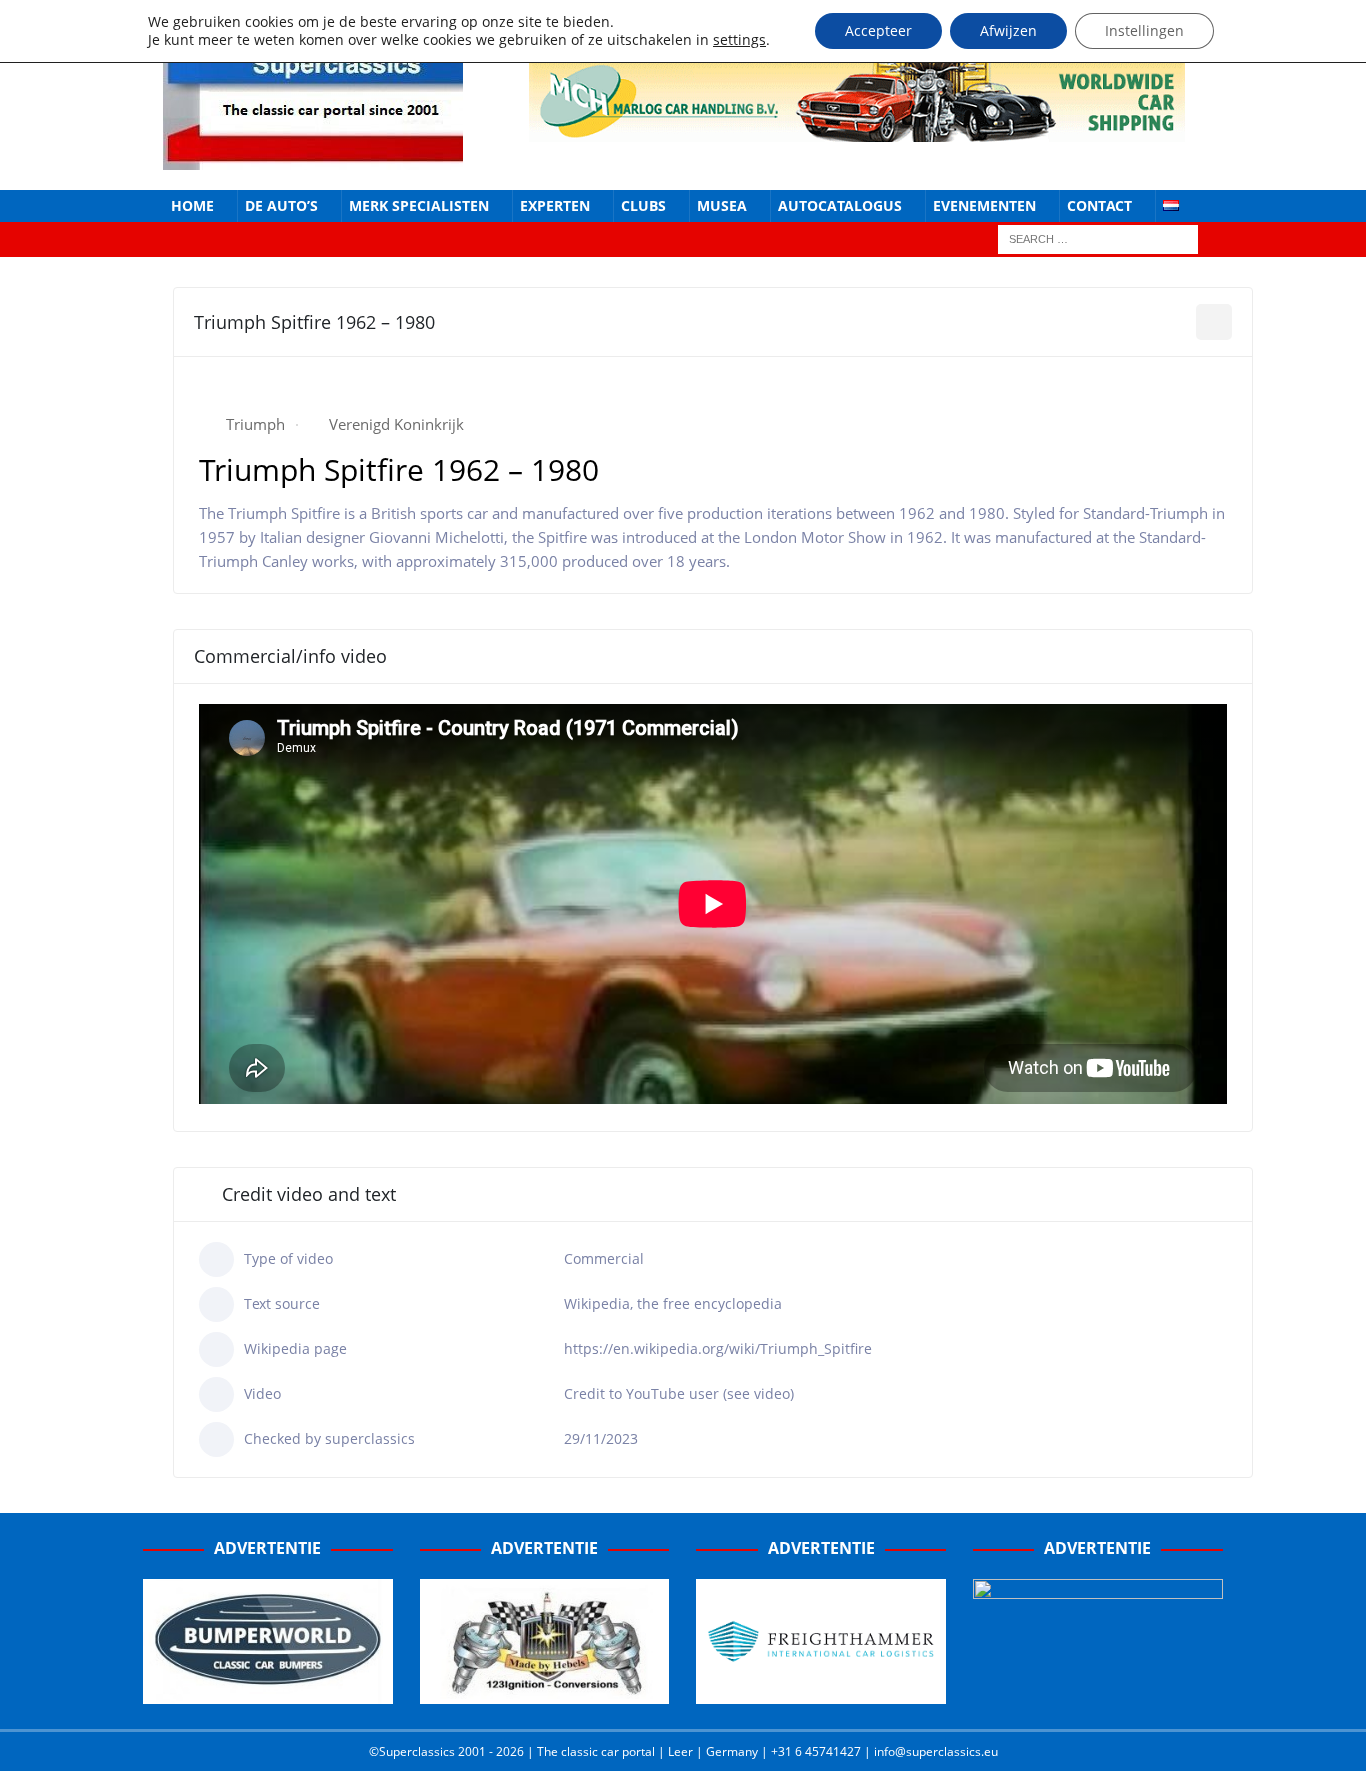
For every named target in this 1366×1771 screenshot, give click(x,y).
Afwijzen (1008, 30)
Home (192, 205)
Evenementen (984, 205)
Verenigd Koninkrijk (396, 424)
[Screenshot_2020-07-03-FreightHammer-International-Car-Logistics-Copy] (821, 1693)
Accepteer (878, 30)
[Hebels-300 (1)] (545, 1693)
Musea (722, 205)
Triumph (255, 424)
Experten (555, 205)
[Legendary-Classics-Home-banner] (1098, 1693)
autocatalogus (840, 205)
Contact (1099, 205)
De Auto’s (281, 205)
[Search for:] (1098, 238)
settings (739, 40)
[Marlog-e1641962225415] (857, 129)
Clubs (643, 205)
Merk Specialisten (419, 205)
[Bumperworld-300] (268, 1693)
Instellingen (1144, 30)
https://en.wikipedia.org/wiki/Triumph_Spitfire (718, 1348)
